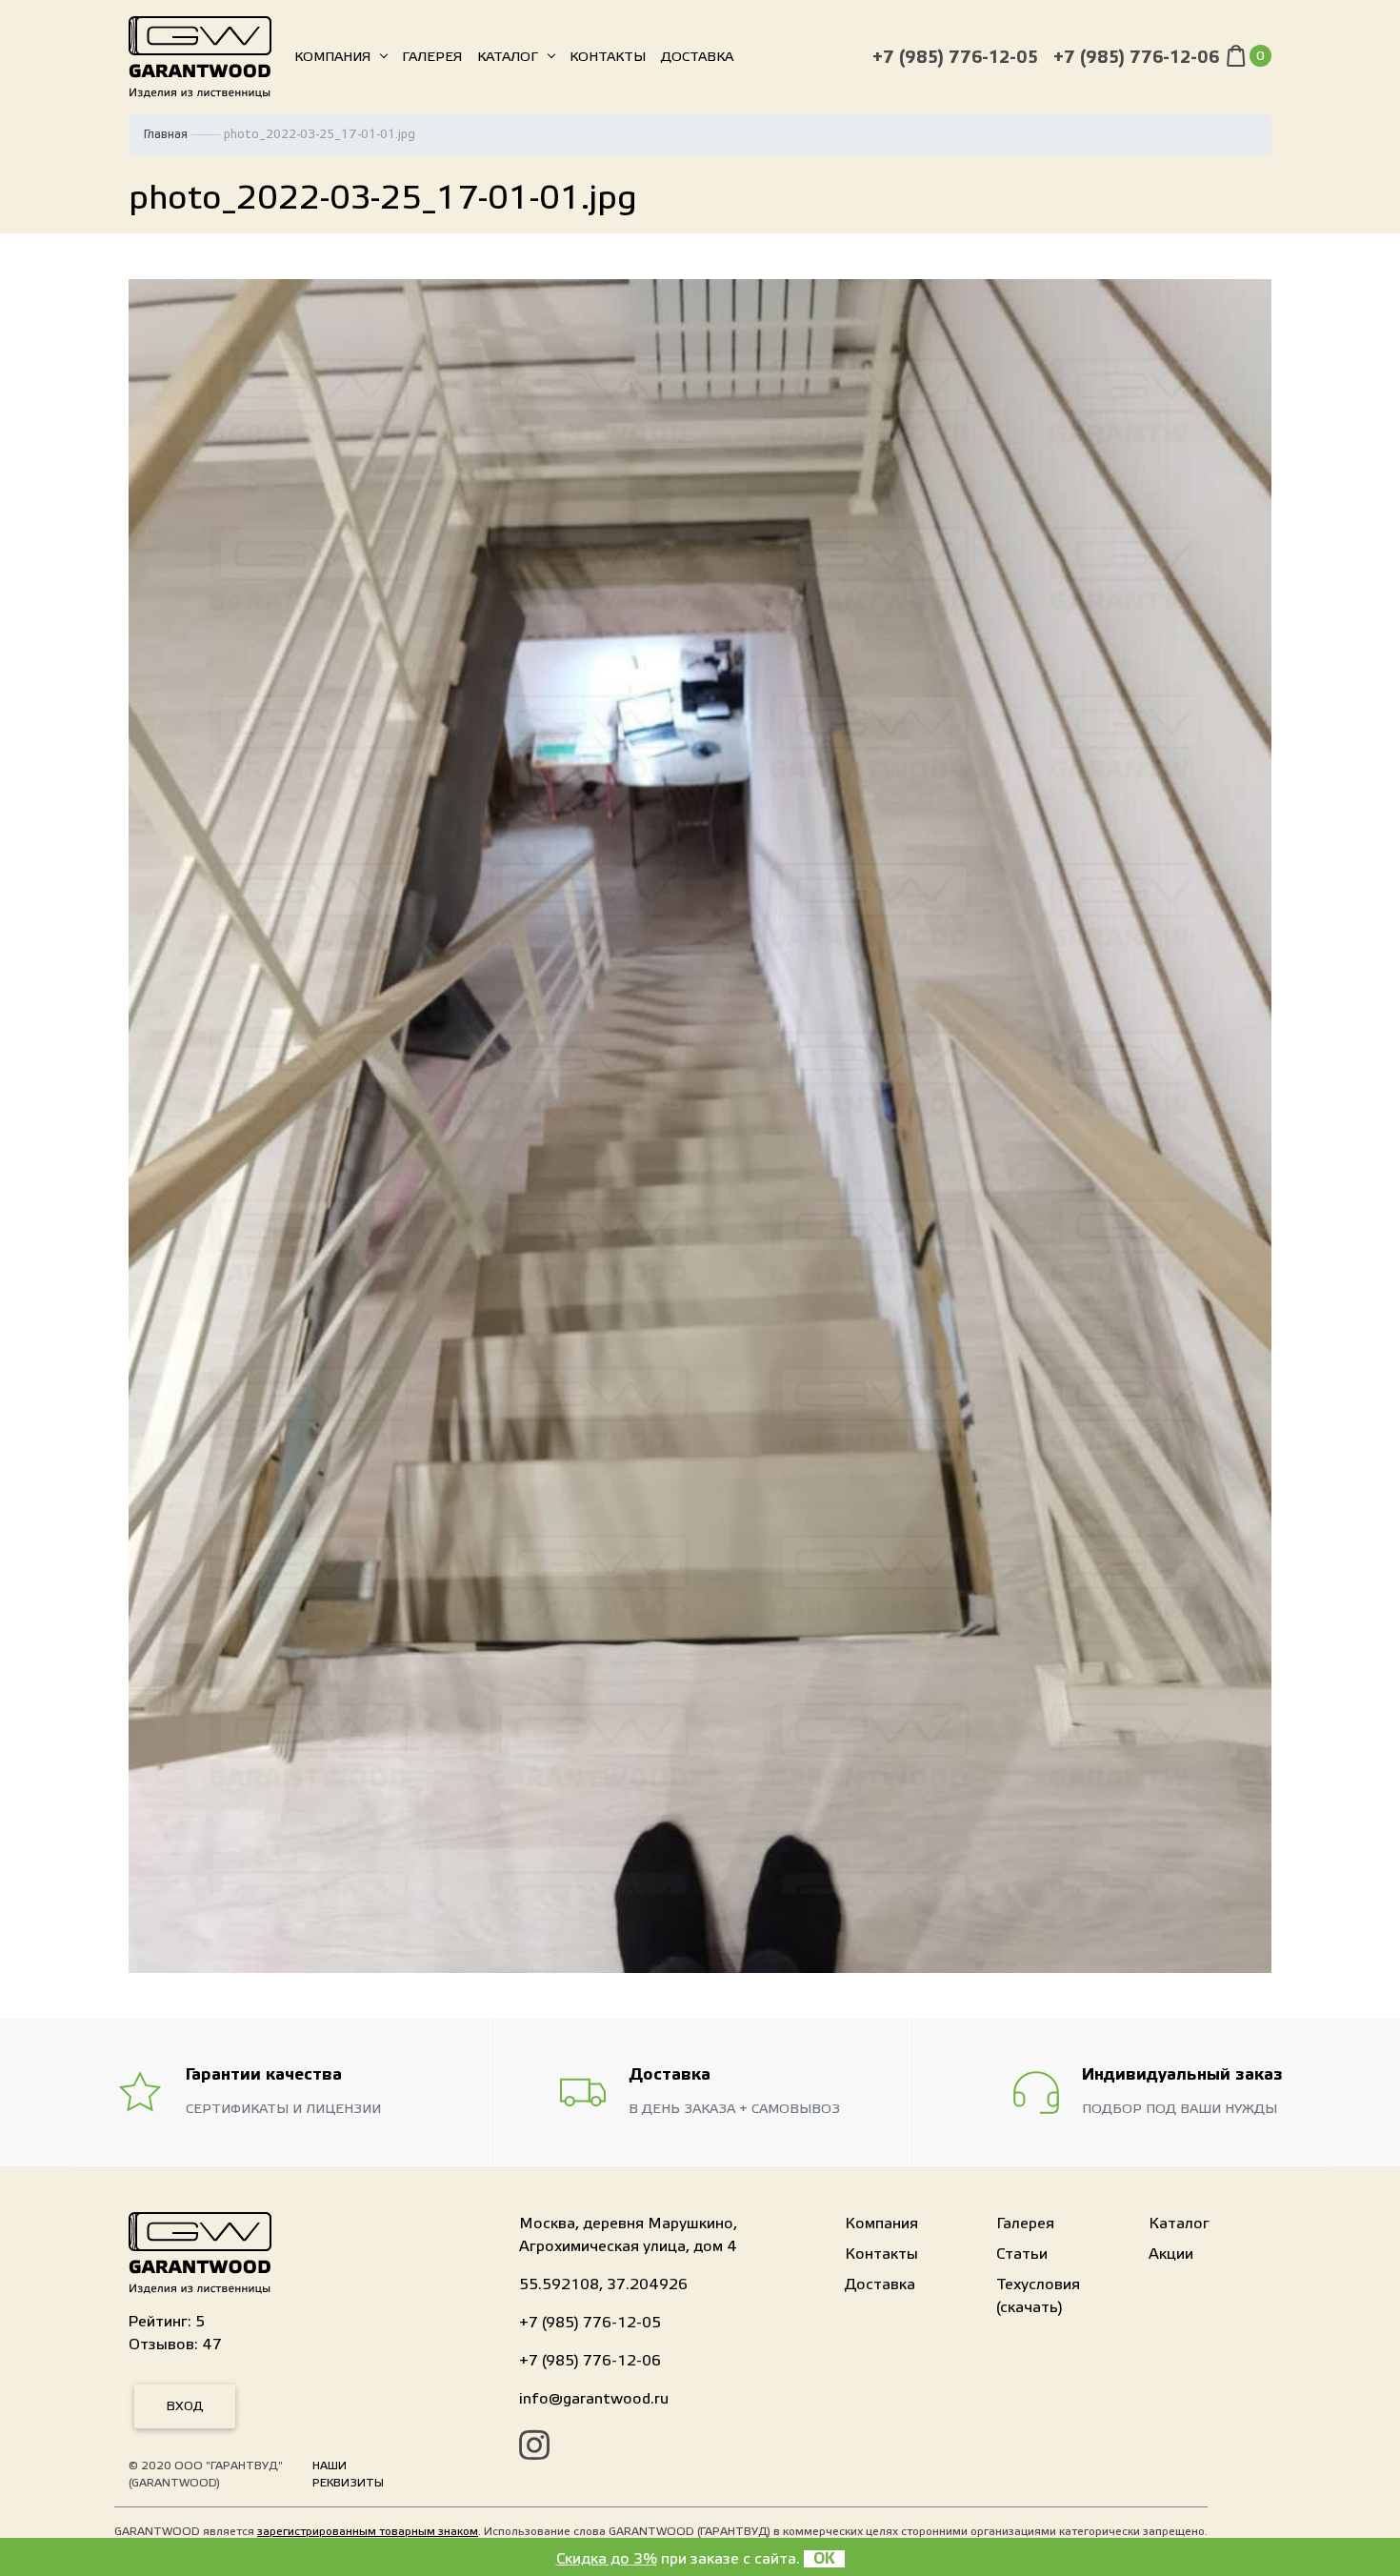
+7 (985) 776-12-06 (1136, 58)
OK (824, 2559)
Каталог (508, 57)
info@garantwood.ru (594, 2399)
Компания (332, 57)
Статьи (1022, 2254)
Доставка (697, 57)
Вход (185, 2406)
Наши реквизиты (348, 2474)
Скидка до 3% (607, 2559)
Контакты (608, 57)
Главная (166, 134)
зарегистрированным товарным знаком (368, 2531)
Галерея (432, 57)
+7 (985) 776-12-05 (955, 58)
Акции (1171, 2254)
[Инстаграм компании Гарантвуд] (534, 2448)
